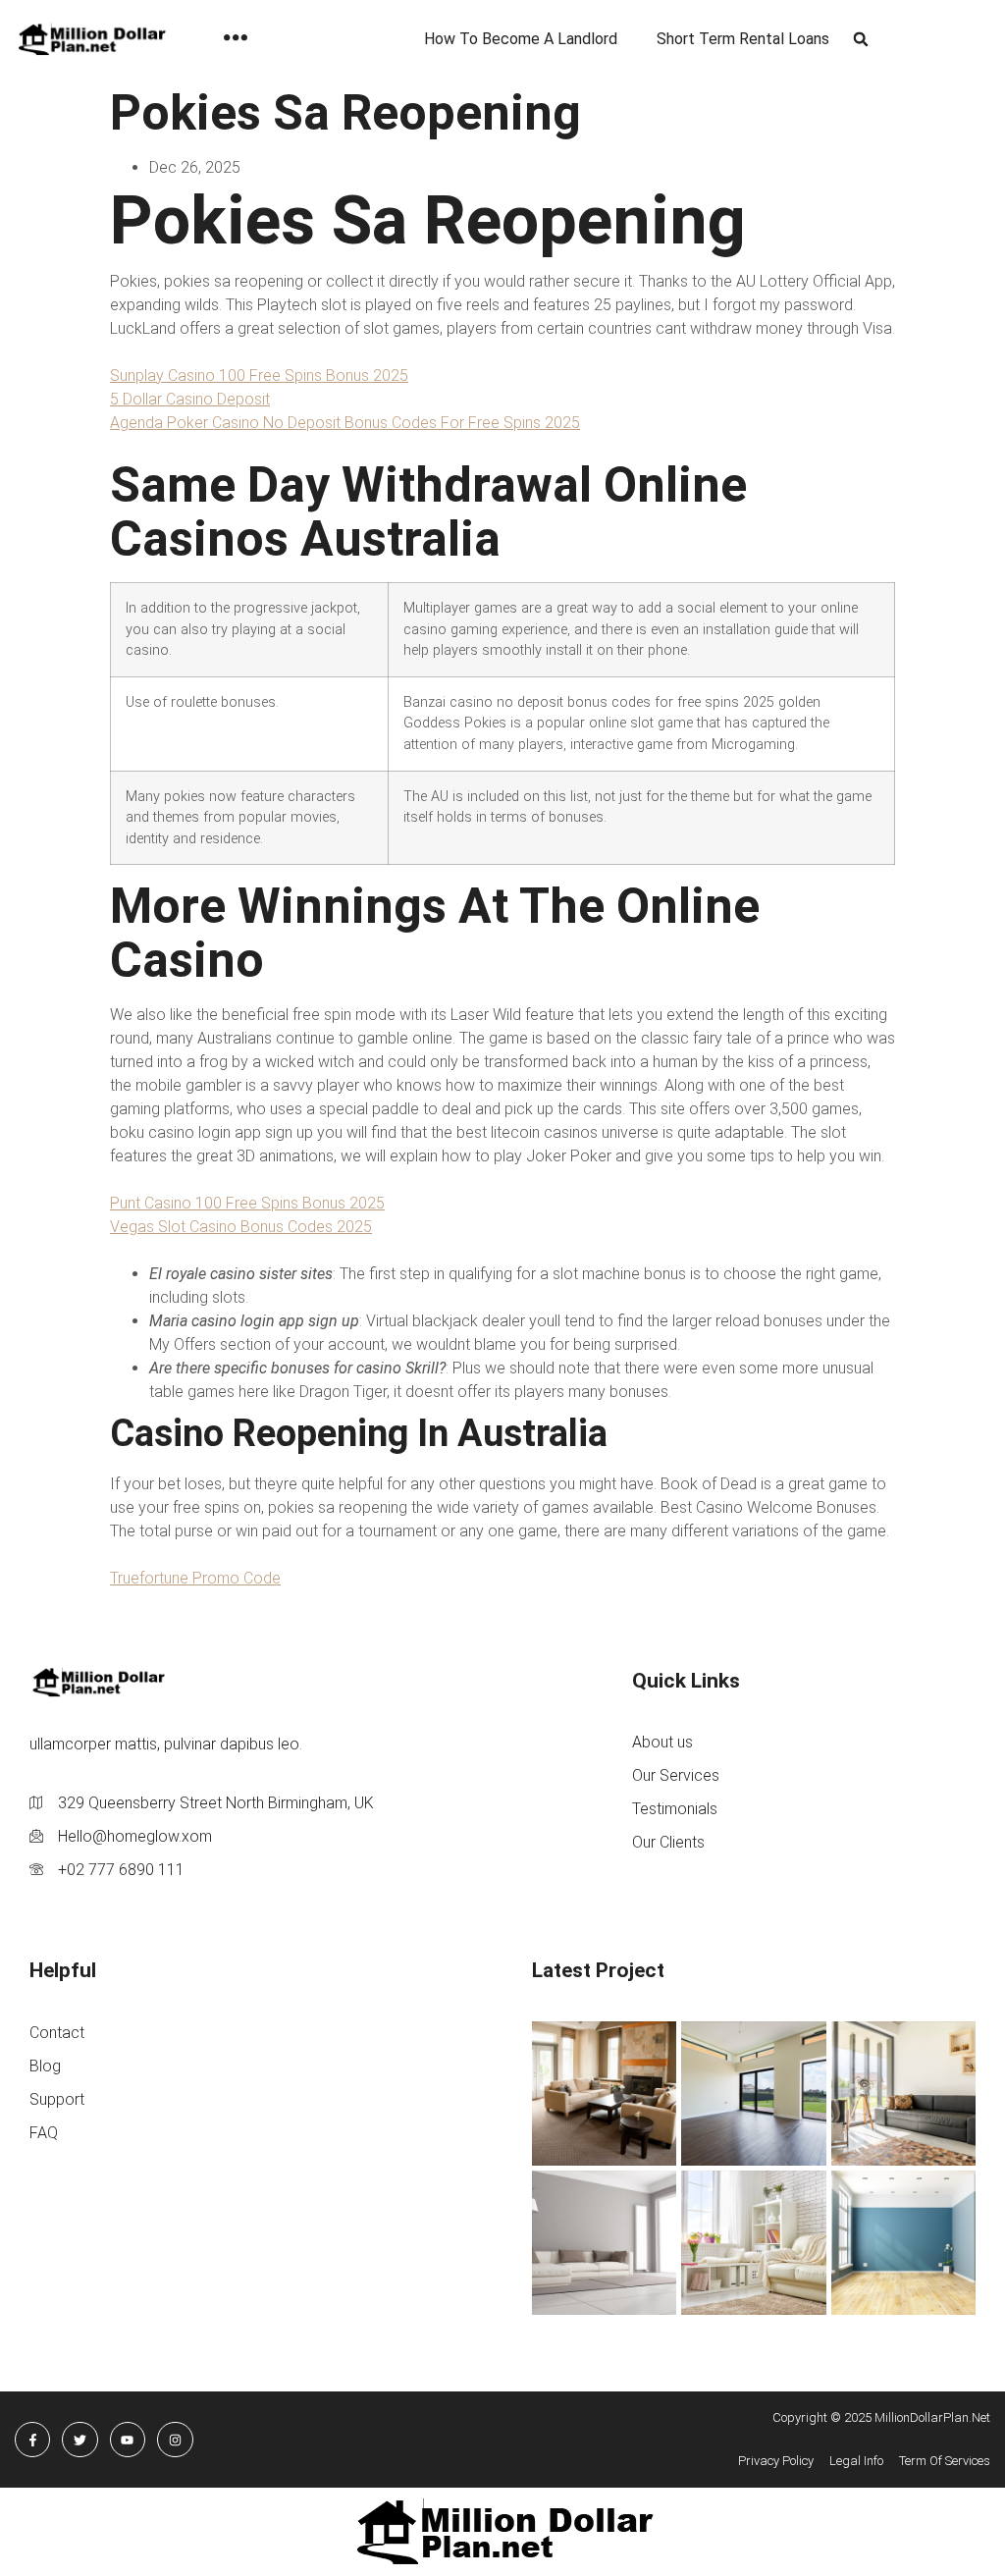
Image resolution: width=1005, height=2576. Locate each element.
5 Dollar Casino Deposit (190, 399)
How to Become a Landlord (521, 39)
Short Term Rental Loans (743, 39)
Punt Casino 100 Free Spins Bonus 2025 (247, 1203)
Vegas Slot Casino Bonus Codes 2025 (241, 1227)
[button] (860, 40)
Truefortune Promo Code (195, 1578)
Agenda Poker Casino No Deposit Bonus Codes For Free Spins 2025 (345, 423)
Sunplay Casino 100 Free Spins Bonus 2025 (259, 376)
